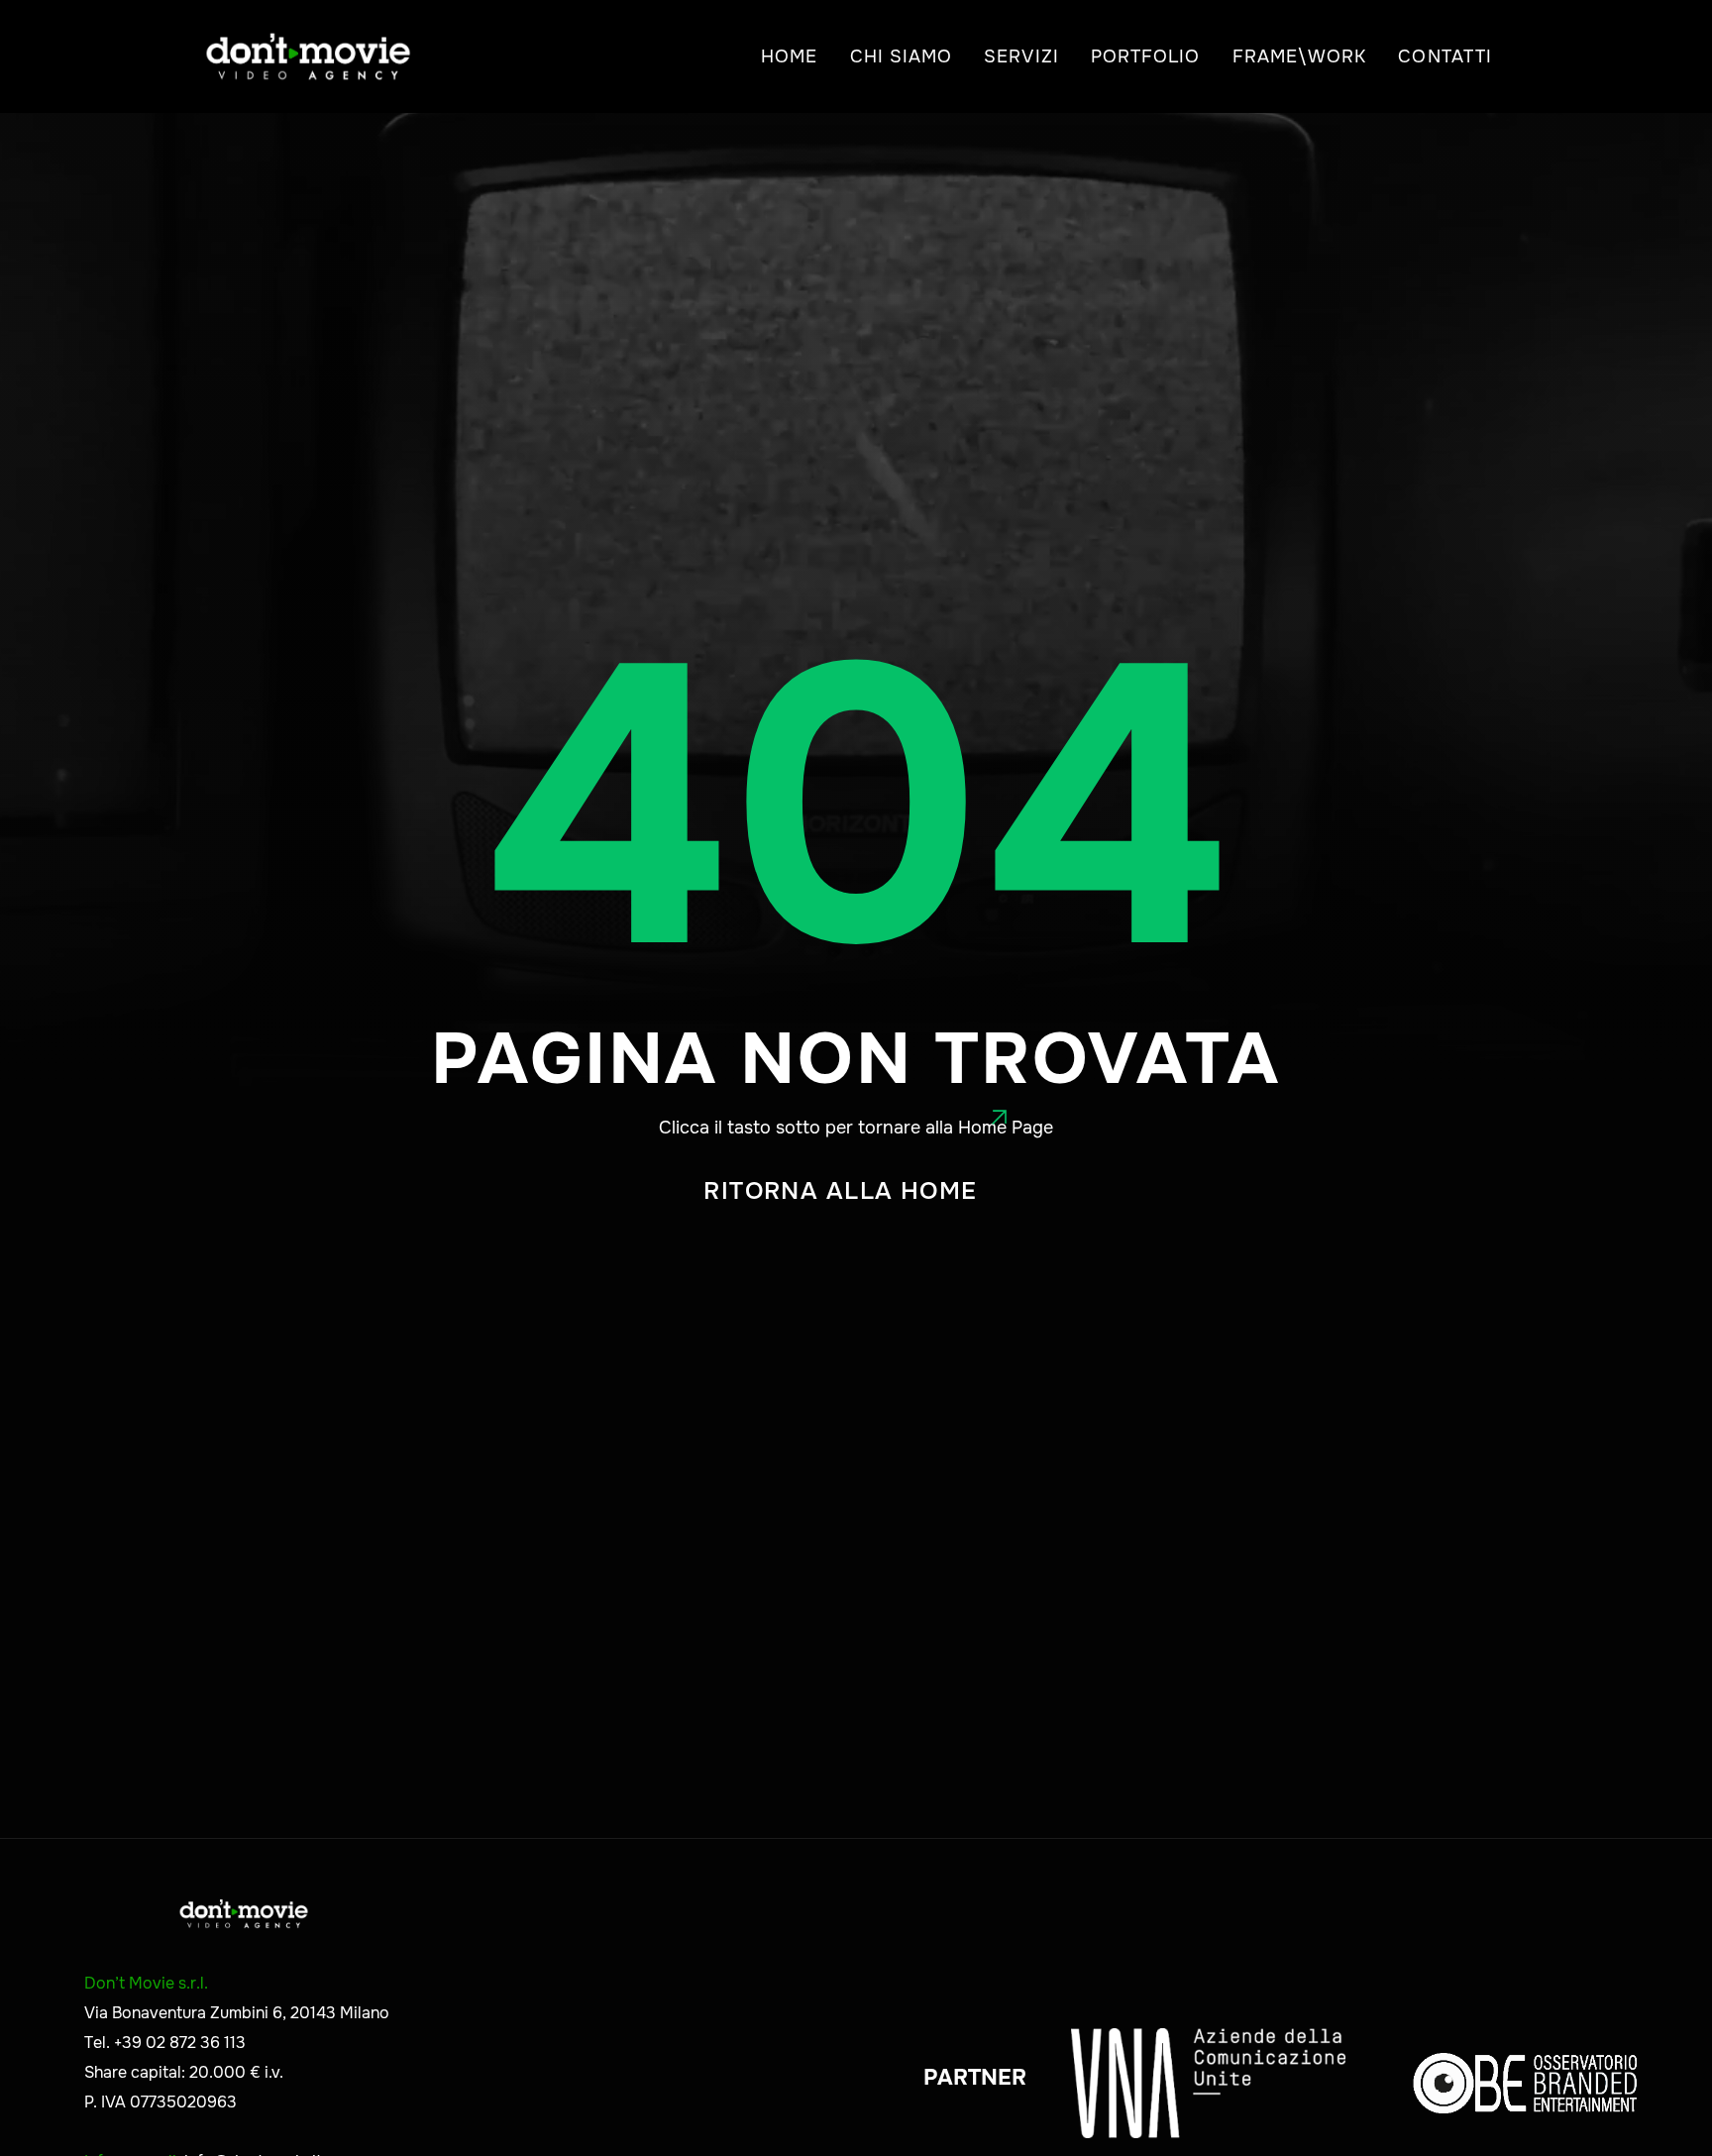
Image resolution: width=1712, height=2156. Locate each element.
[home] (308, 56)
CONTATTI (1445, 56)
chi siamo (902, 56)
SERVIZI (1021, 56)
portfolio (1146, 56)
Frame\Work (1300, 56)
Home (789, 56)
